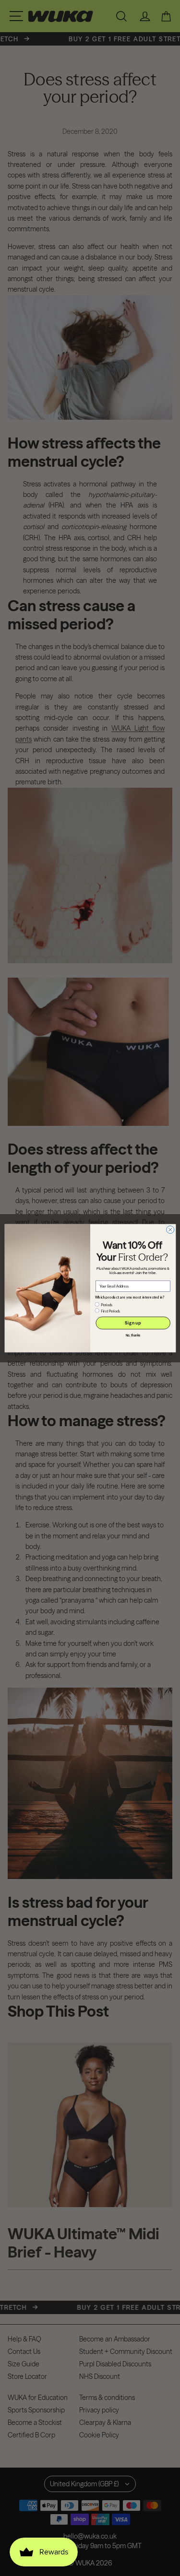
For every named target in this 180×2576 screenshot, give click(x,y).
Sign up (133, 1323)
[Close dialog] (170, 1229)
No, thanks (133, 1335)
